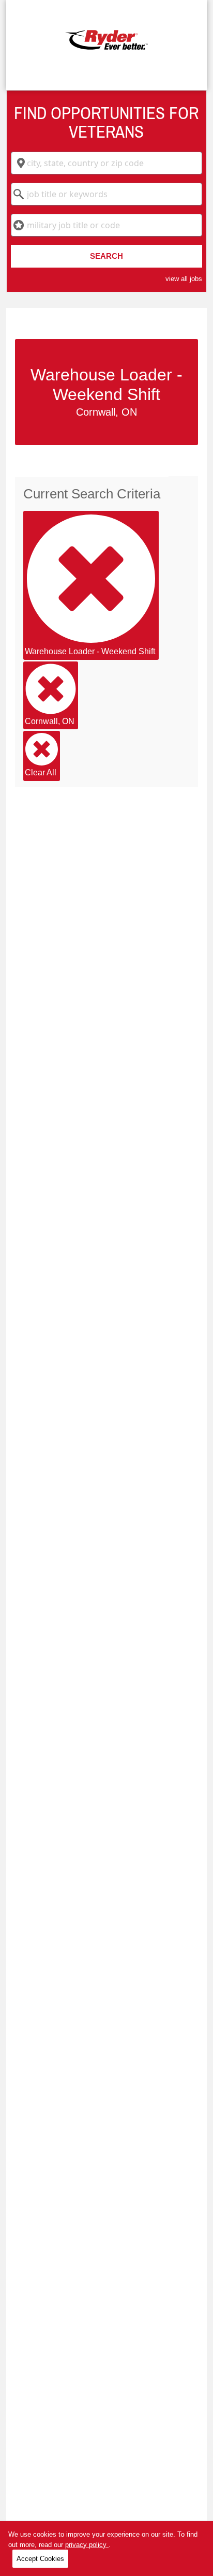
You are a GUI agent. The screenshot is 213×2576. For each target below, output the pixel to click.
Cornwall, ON (50, 721)
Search (106, 256)
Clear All (41, 772)
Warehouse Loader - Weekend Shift (90, 651)
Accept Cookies (40, 2559)
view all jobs (184, 279)
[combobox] (106, 163)
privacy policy (87, 2545)
